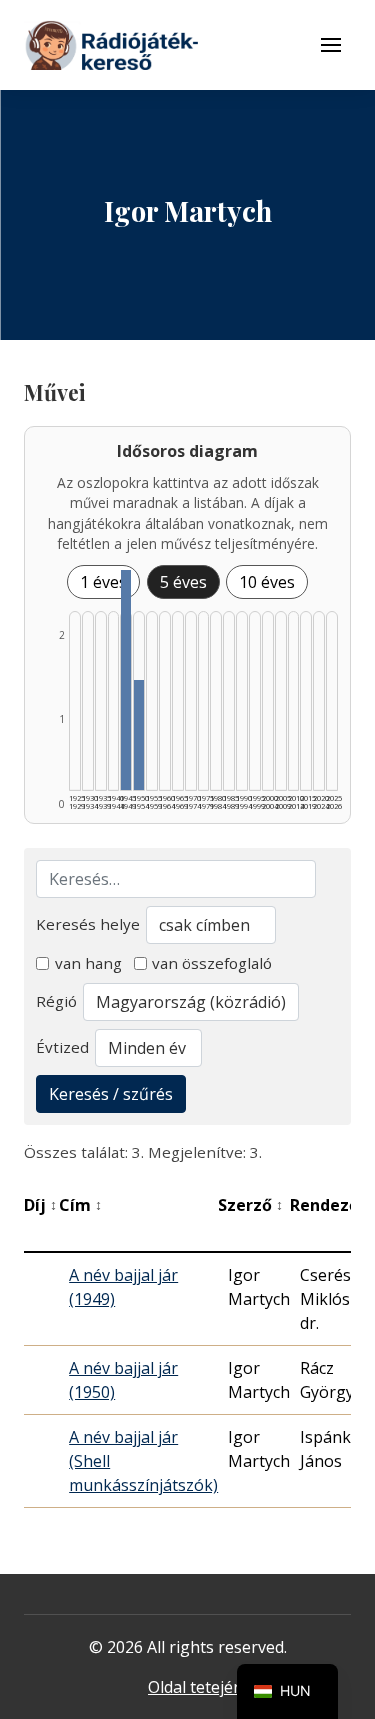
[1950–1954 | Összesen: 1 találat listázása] (139, 735)
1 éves (103, 582)
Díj (40, 1205)
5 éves (183, 582)
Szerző (250, 1205)
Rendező (330, 1205)
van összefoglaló (212, 963)
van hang (88, 963)
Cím (80, 1205)
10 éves (267, 582)
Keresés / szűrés (111, 1094)
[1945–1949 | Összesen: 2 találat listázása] (126, 680)
